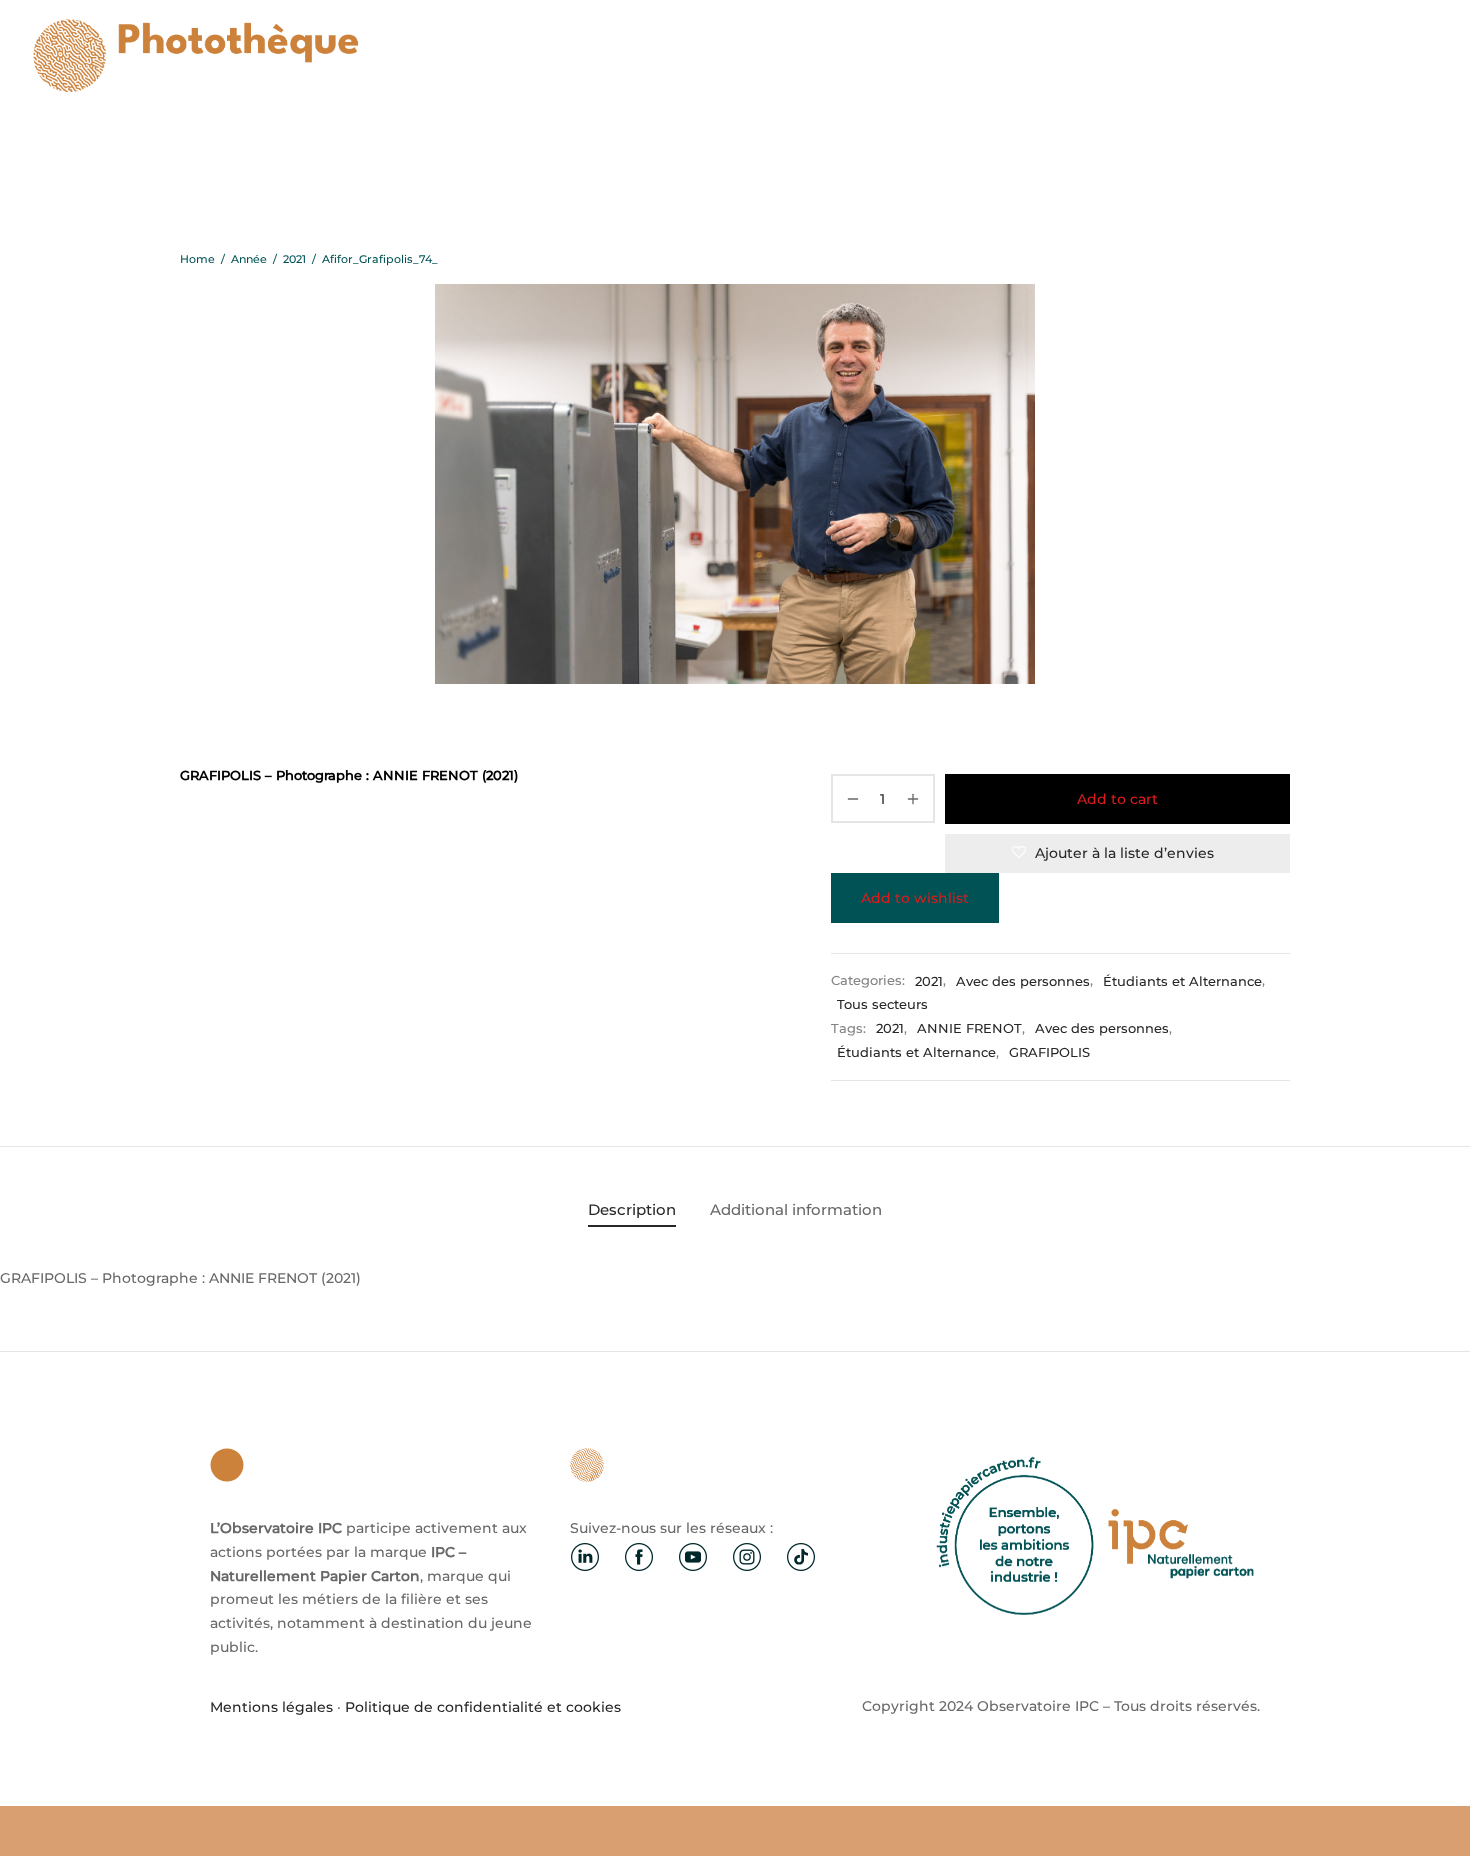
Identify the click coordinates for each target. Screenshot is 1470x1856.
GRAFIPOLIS (1049, 1052)
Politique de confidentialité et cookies (483, 1707)
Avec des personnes (1023, 981)
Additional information (796, 1209)
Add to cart (1117, 799)
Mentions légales (271, 1707)
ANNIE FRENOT (969, 1028)
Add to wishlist (915, 898)
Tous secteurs (882, 1004)
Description (632, 1209)
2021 (294, 259)
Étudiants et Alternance (1182, 981)
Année (249, 259)
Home (197, 259)
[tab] (632, 1209)
